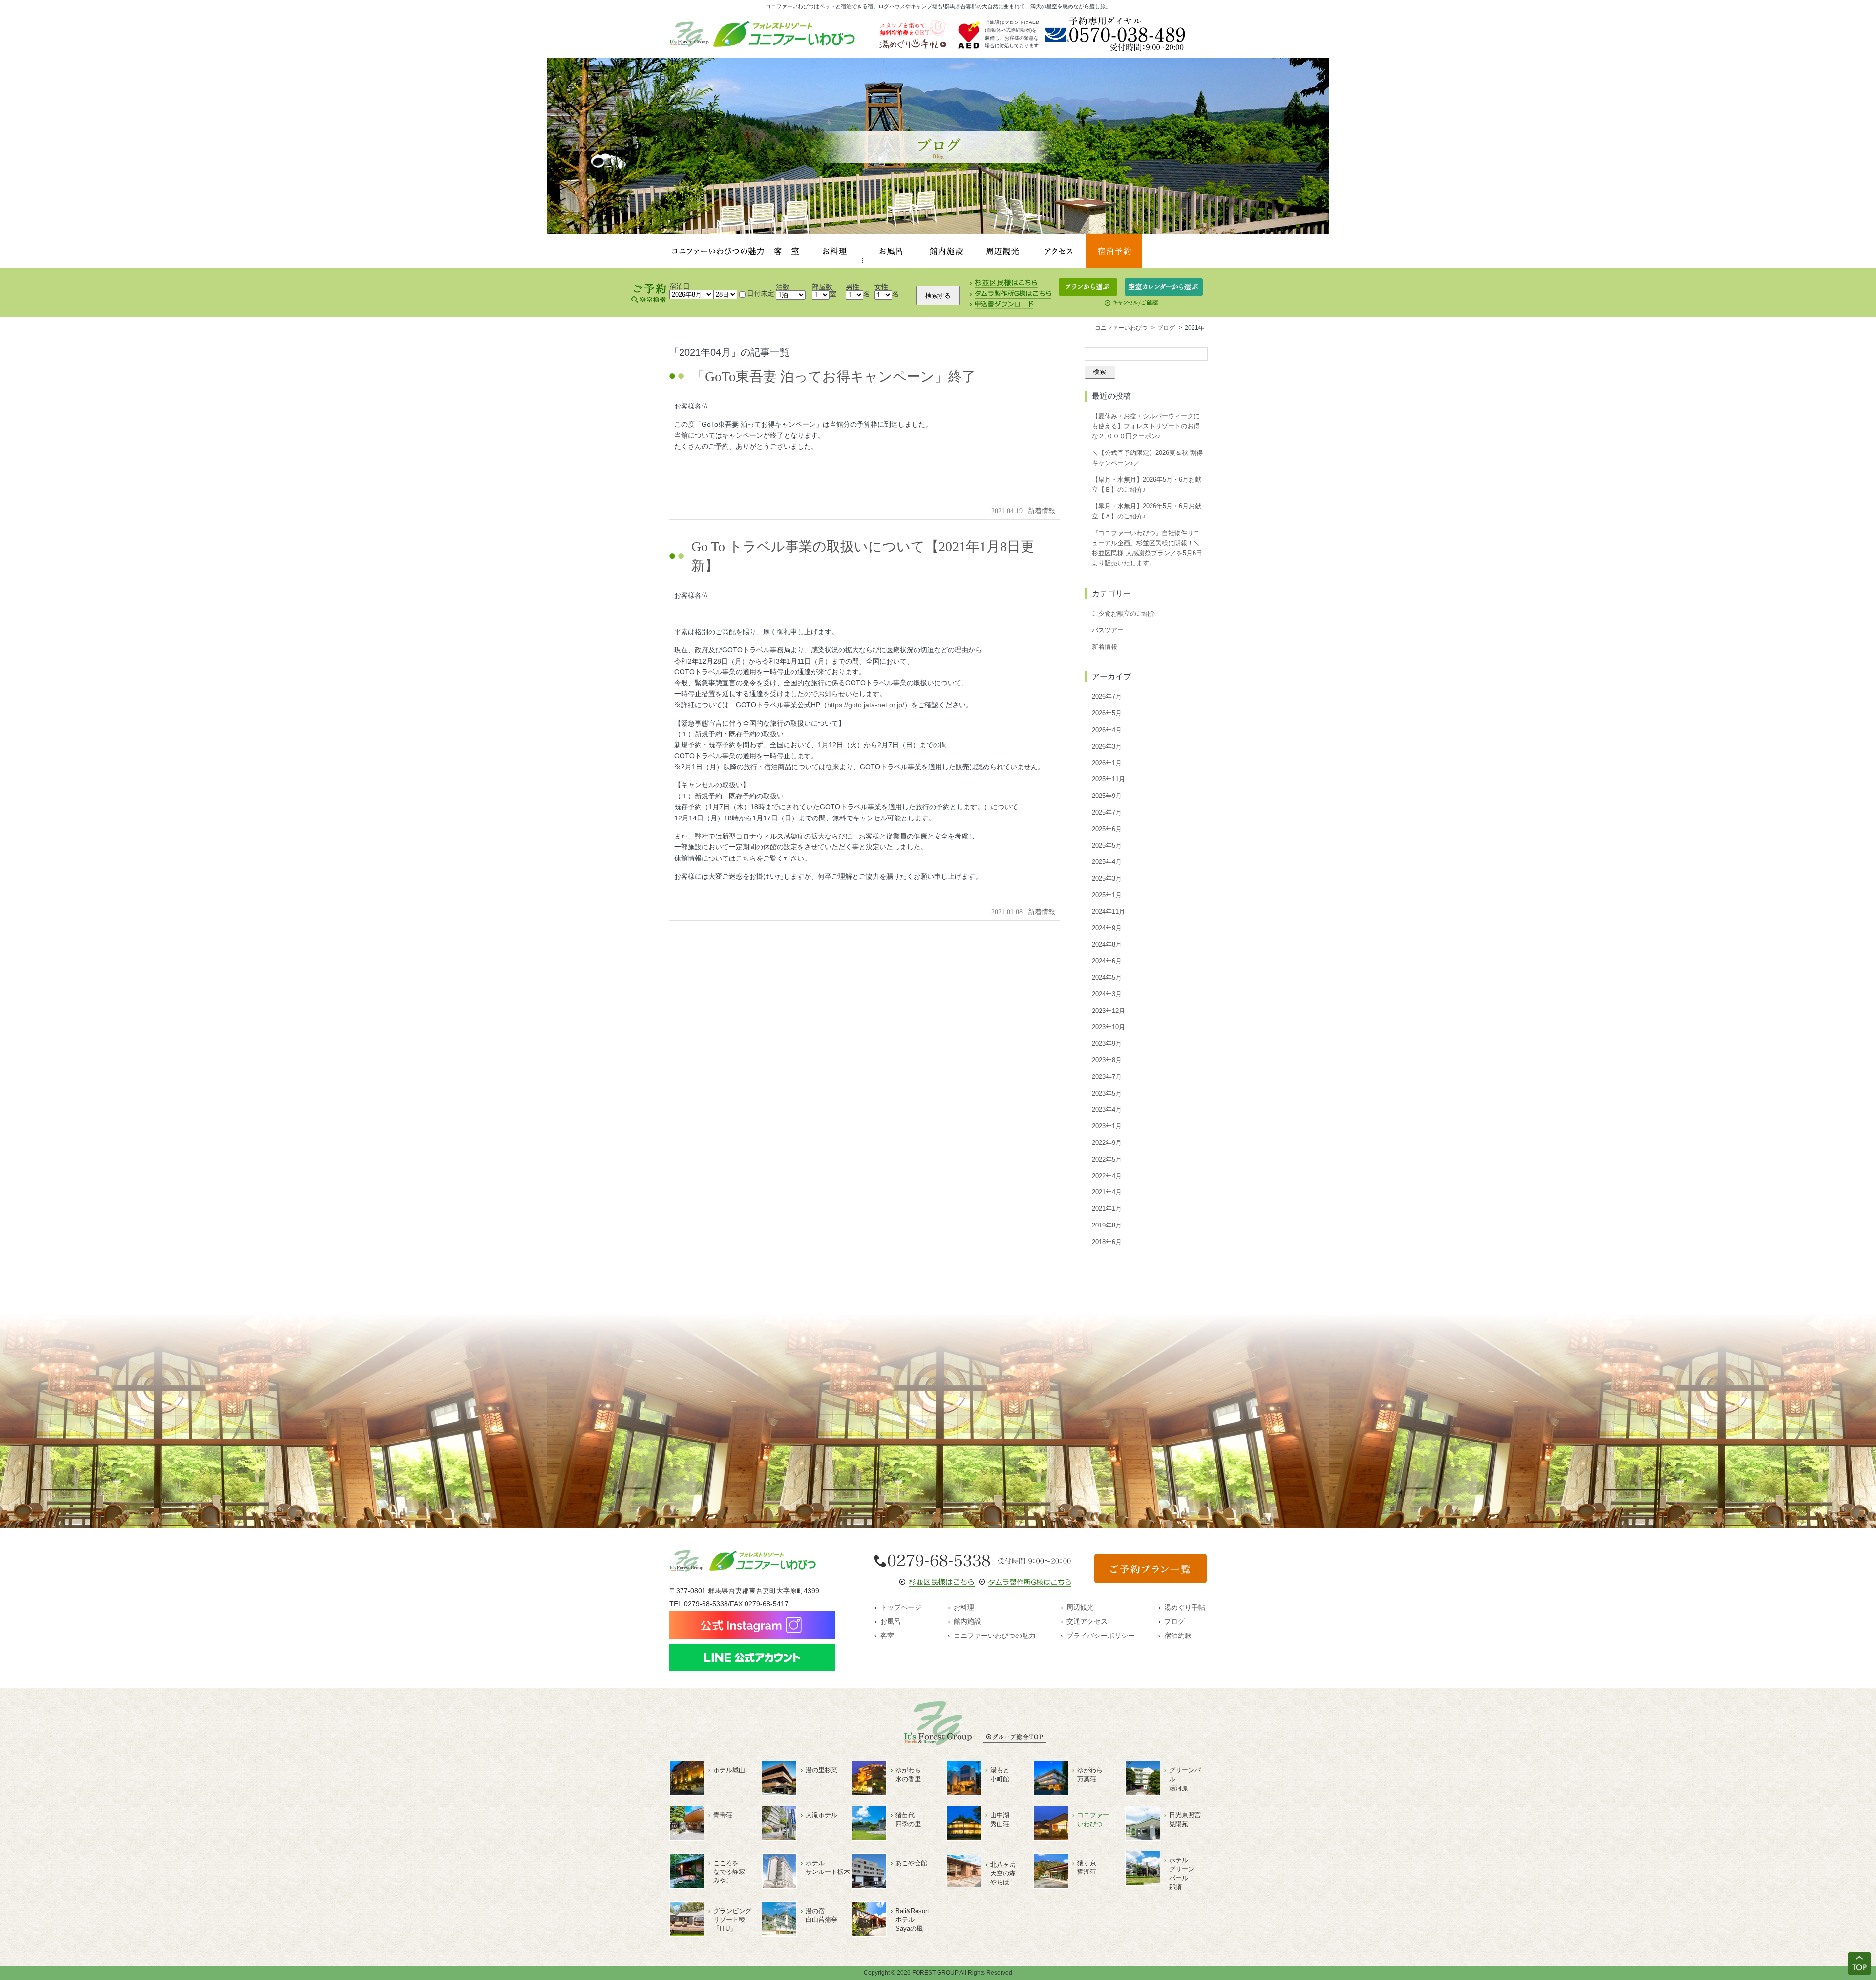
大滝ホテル (821, 1815)
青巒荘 (723, 1815)
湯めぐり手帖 (1185, 1607)
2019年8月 (1107, 1225)
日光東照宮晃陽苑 (1185, 1819)
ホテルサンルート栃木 (828, 1867)
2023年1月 (1107, 1126)
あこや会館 (911, 1863)
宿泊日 (680, 286)
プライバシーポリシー (1101, 1636)
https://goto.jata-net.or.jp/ (866, 705)
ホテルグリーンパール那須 (1182, 1873)
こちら (746, 858)
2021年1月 (1107, 1209)
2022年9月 (1107, 1143)
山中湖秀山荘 (1000, 1819)
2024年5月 (1107, 978)
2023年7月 (1107, 1077)
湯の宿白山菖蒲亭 (821, 1915)
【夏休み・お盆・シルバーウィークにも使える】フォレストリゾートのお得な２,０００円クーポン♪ (1146, 426)
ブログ (1174, 1621)
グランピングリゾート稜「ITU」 (732, 1920)
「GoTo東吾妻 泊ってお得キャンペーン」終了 (833, 377)
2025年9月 (1107, 796)
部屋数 (822, 287)
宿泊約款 (1178, 1636)
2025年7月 (1107, 812)
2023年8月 (1107, 1060)
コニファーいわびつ (1093, 1819)
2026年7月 (1107, 697)
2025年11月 (1109, 779)
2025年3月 (1107, 878)
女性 (881, 287)
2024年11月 (1109, 912)
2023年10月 (1109, 1027)
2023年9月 (1107, 1044)
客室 (787, 251)
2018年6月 (1107, 1242)
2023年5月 (1107, 1093)
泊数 (783, 287)
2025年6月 (1107, 829)
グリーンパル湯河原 (1185, 1779)
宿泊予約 (1114, 251)
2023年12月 (1109, 1011)
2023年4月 (1107, 1109)
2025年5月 (1107, 846)
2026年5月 (1107, 713)
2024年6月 (1107, 961)
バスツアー (1108, 630)
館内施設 (946, 251)
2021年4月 (1107, 1192)
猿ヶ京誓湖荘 (1087, 1867)
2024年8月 (1107, 944)
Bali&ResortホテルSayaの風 (912, 1920)
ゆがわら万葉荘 (1090, 1775)
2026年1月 (1107, 763)
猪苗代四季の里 (908, 1819)
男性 (853, 287)
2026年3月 (1107, 746)
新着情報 (1042, 511)
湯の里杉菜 (821, 1770)
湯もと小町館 (1000, 1775)
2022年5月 (1107, 1159)
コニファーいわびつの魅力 (718, 251)
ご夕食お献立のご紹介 (1124, 613)
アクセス (1058, 251)
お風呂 (891, 251)
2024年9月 (1107, 928)
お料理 (834, 251)
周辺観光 (1002, 251)
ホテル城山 (729, 1770)
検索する (938, 295)
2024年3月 (1107, 994)
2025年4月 (1107, 862)
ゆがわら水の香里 (908, 1775)
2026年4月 (1107, 730)
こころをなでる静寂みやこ (729, 1872)
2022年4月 (1107, 1176)
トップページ (901, 1607)
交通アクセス (1087, 1621)
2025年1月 (1107, 895)
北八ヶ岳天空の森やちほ (1003, 1873)
